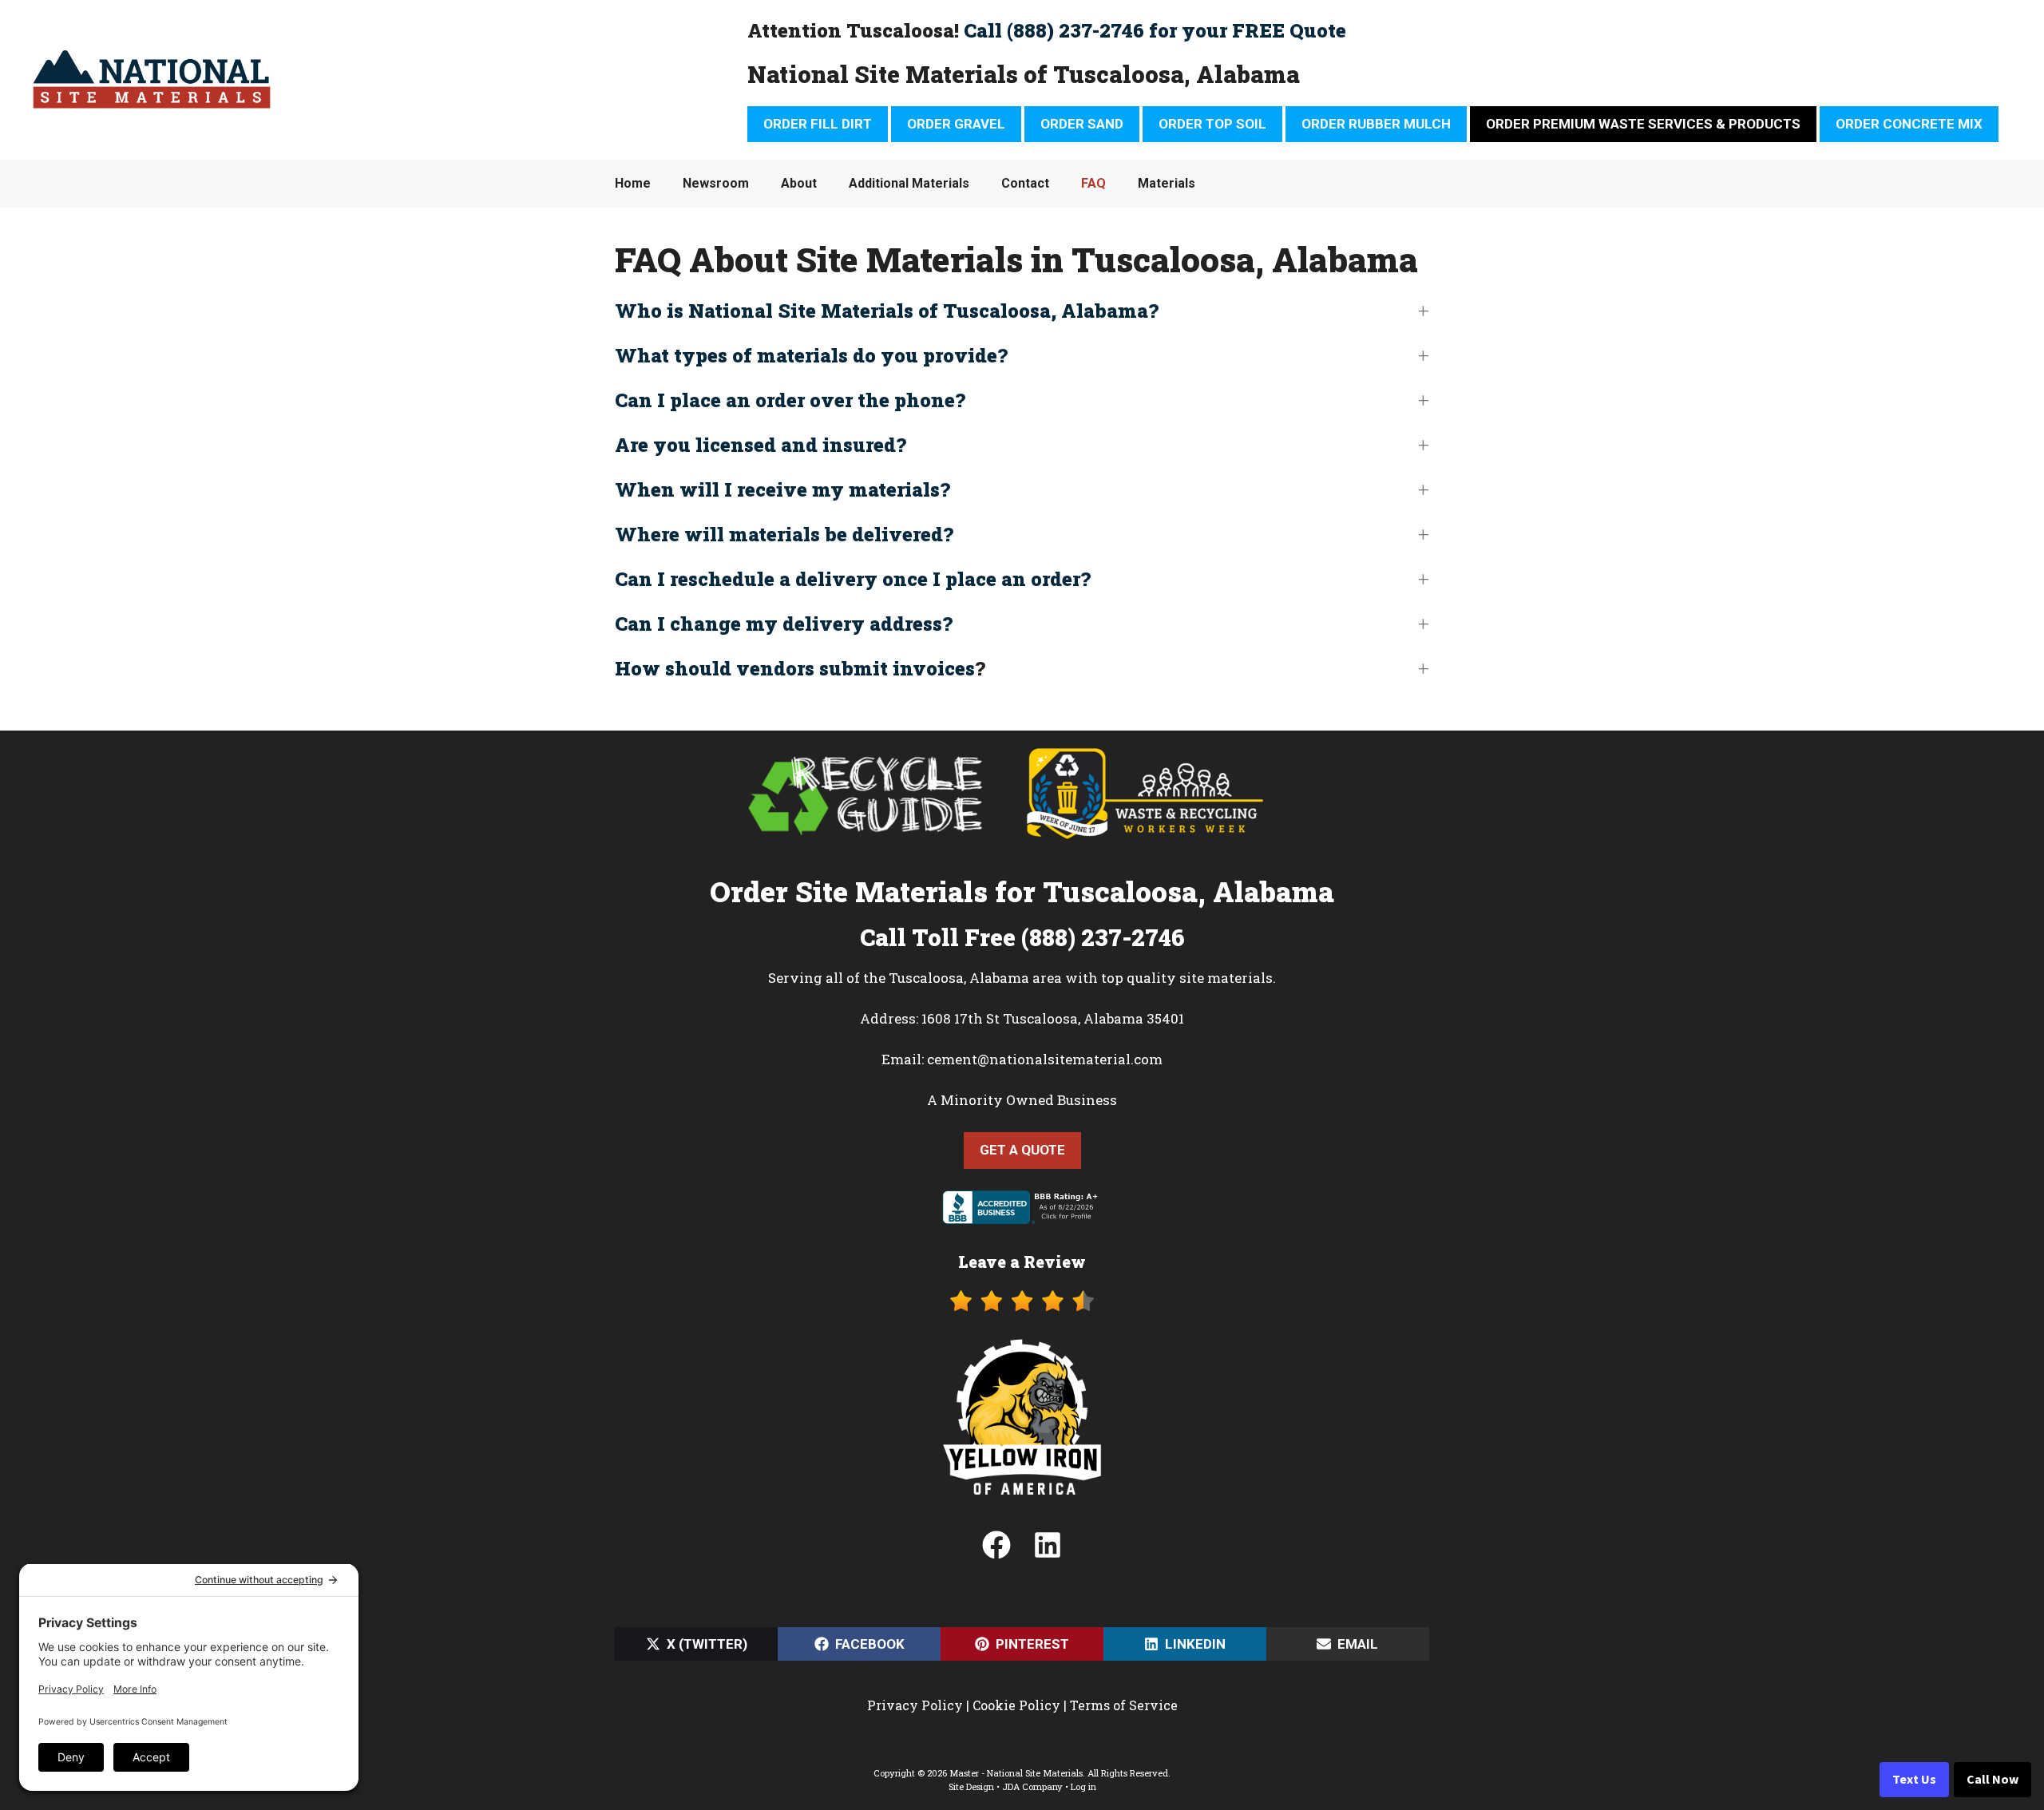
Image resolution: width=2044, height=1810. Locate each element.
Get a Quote (1022, 1150)
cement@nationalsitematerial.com (1045, 1059)
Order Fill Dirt (818, 124)
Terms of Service (1124, 1705)
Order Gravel (956, 124)
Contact (1025, 183)
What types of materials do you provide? (811, 355)
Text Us (1914, 1780)
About (799, 183)
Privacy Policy (915, 1705)
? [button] (800, 668)
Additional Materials (909, 183)
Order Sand (1082, 124)
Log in (1083, 1786)
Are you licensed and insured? (761, 445)
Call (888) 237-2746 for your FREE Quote (1155, 30)
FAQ (1093, 183)
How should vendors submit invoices (795, 668)
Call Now (1993, 1780)
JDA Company (1032, 1786)
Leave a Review (1022, 1261)
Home (633, 183)
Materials (1167, 183)
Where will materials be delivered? (784, 534)
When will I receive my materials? (782, 489)
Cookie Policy (1016, 1705)
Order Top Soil (1212, 124)
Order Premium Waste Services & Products (1643, 124)
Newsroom (716, 183)
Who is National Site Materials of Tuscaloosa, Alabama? (887, 311)
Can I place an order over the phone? (790, 400)
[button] (1022, 311)
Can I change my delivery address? (784, 624)
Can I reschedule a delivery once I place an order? (853, 579)
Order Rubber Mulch (1376, 124)
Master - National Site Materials (1016, 1773)
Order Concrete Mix (1909, 124)
